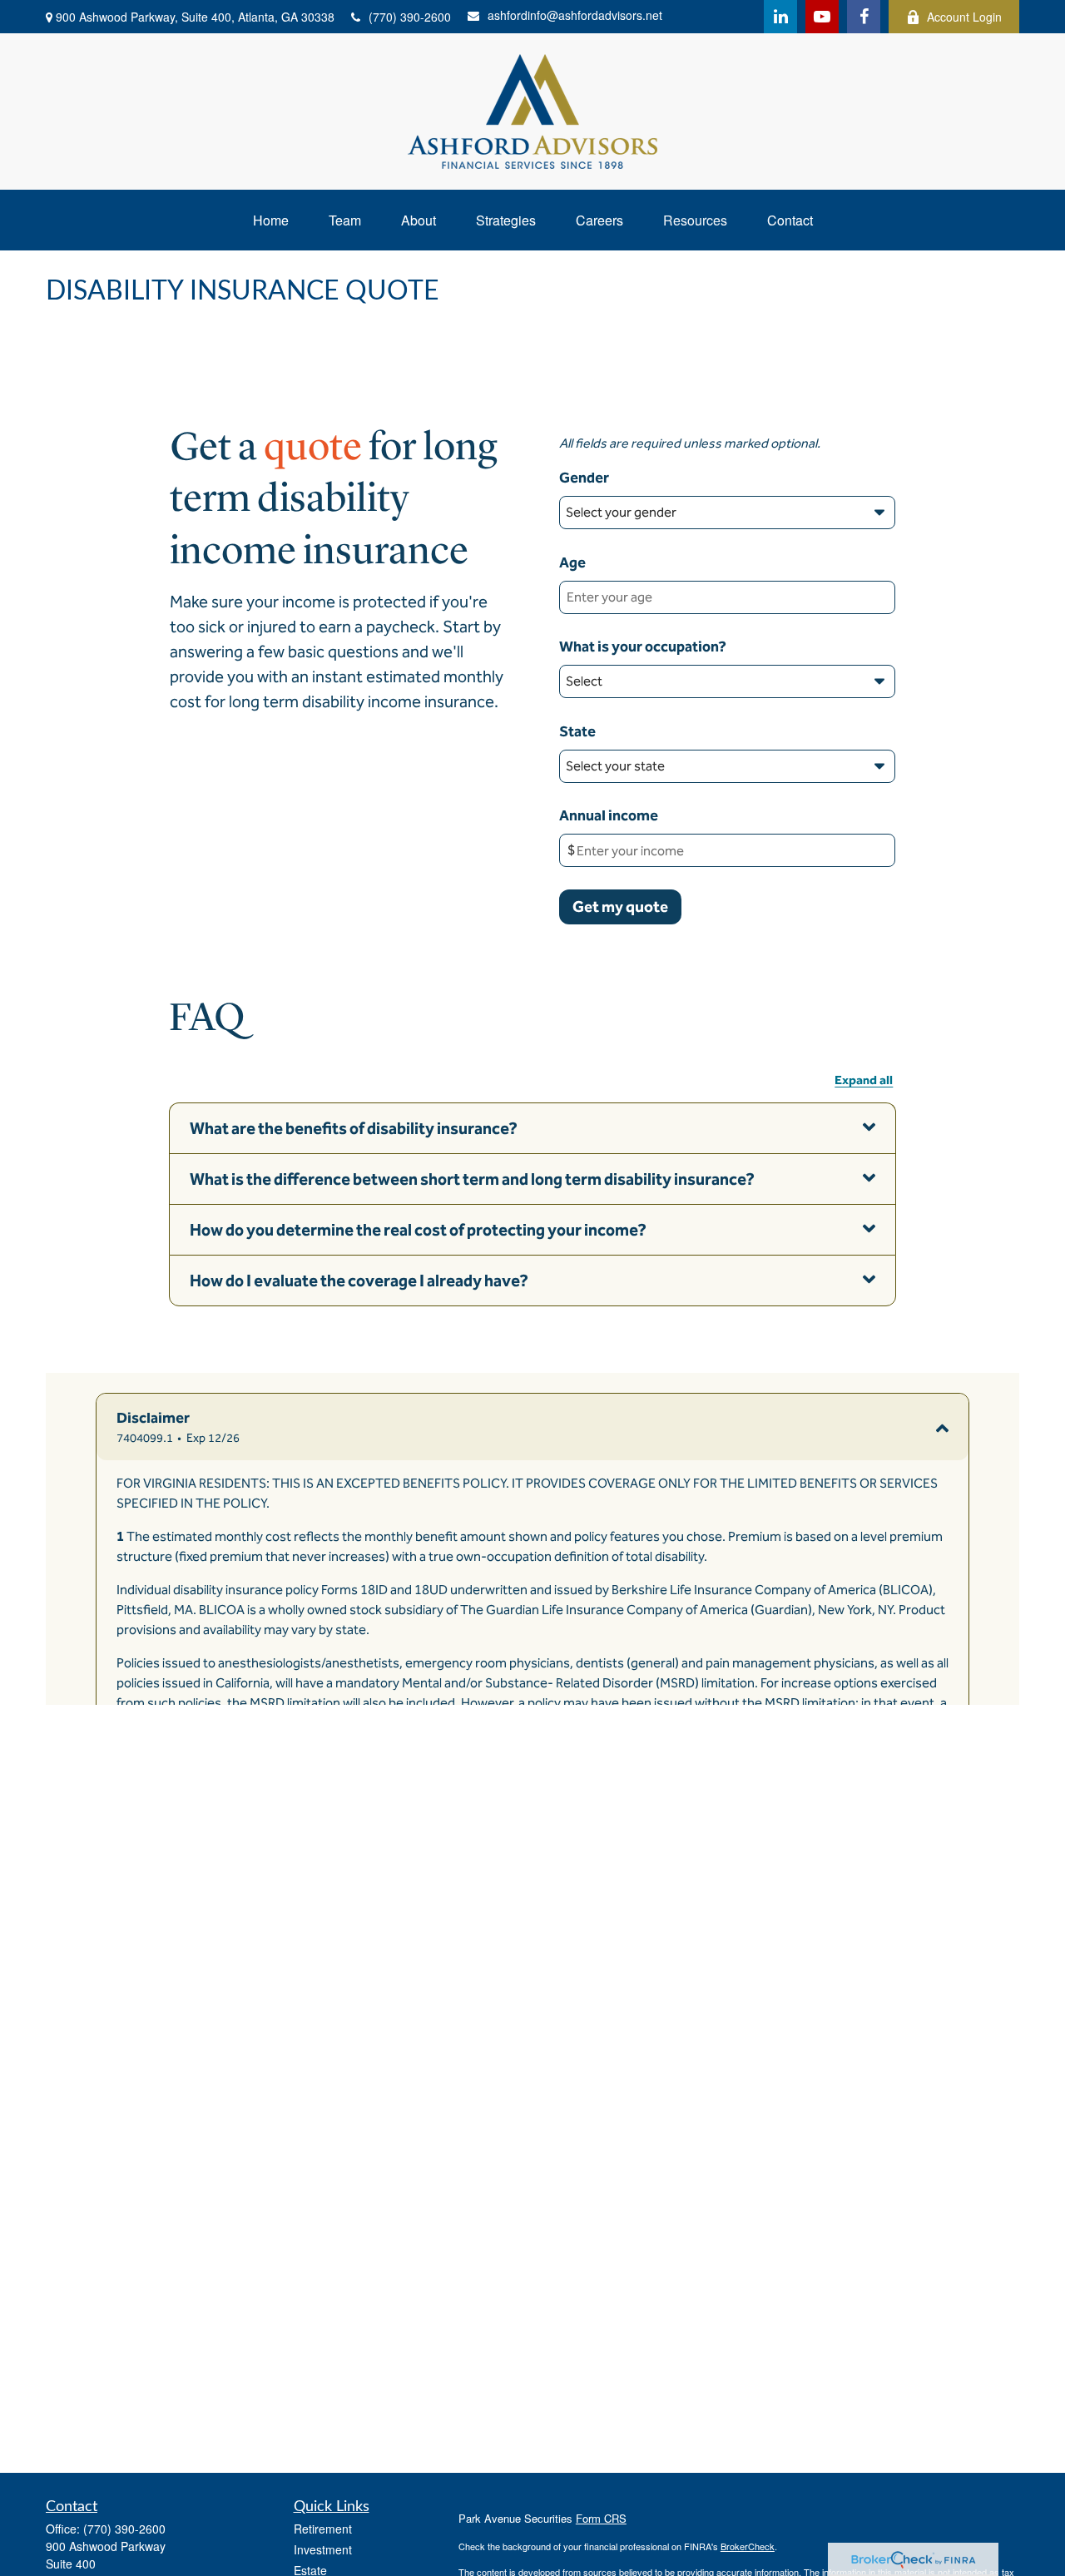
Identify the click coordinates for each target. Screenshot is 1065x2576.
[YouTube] (822, 17)
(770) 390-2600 (410, 17)
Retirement (323, 2529)
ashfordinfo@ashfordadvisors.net (575, 15)
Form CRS (601, 2518)
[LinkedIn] (780, 17)
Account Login (964, 17)
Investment (323, 2549)
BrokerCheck (748, 2546)
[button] (271, 220)
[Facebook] (864, 17)
